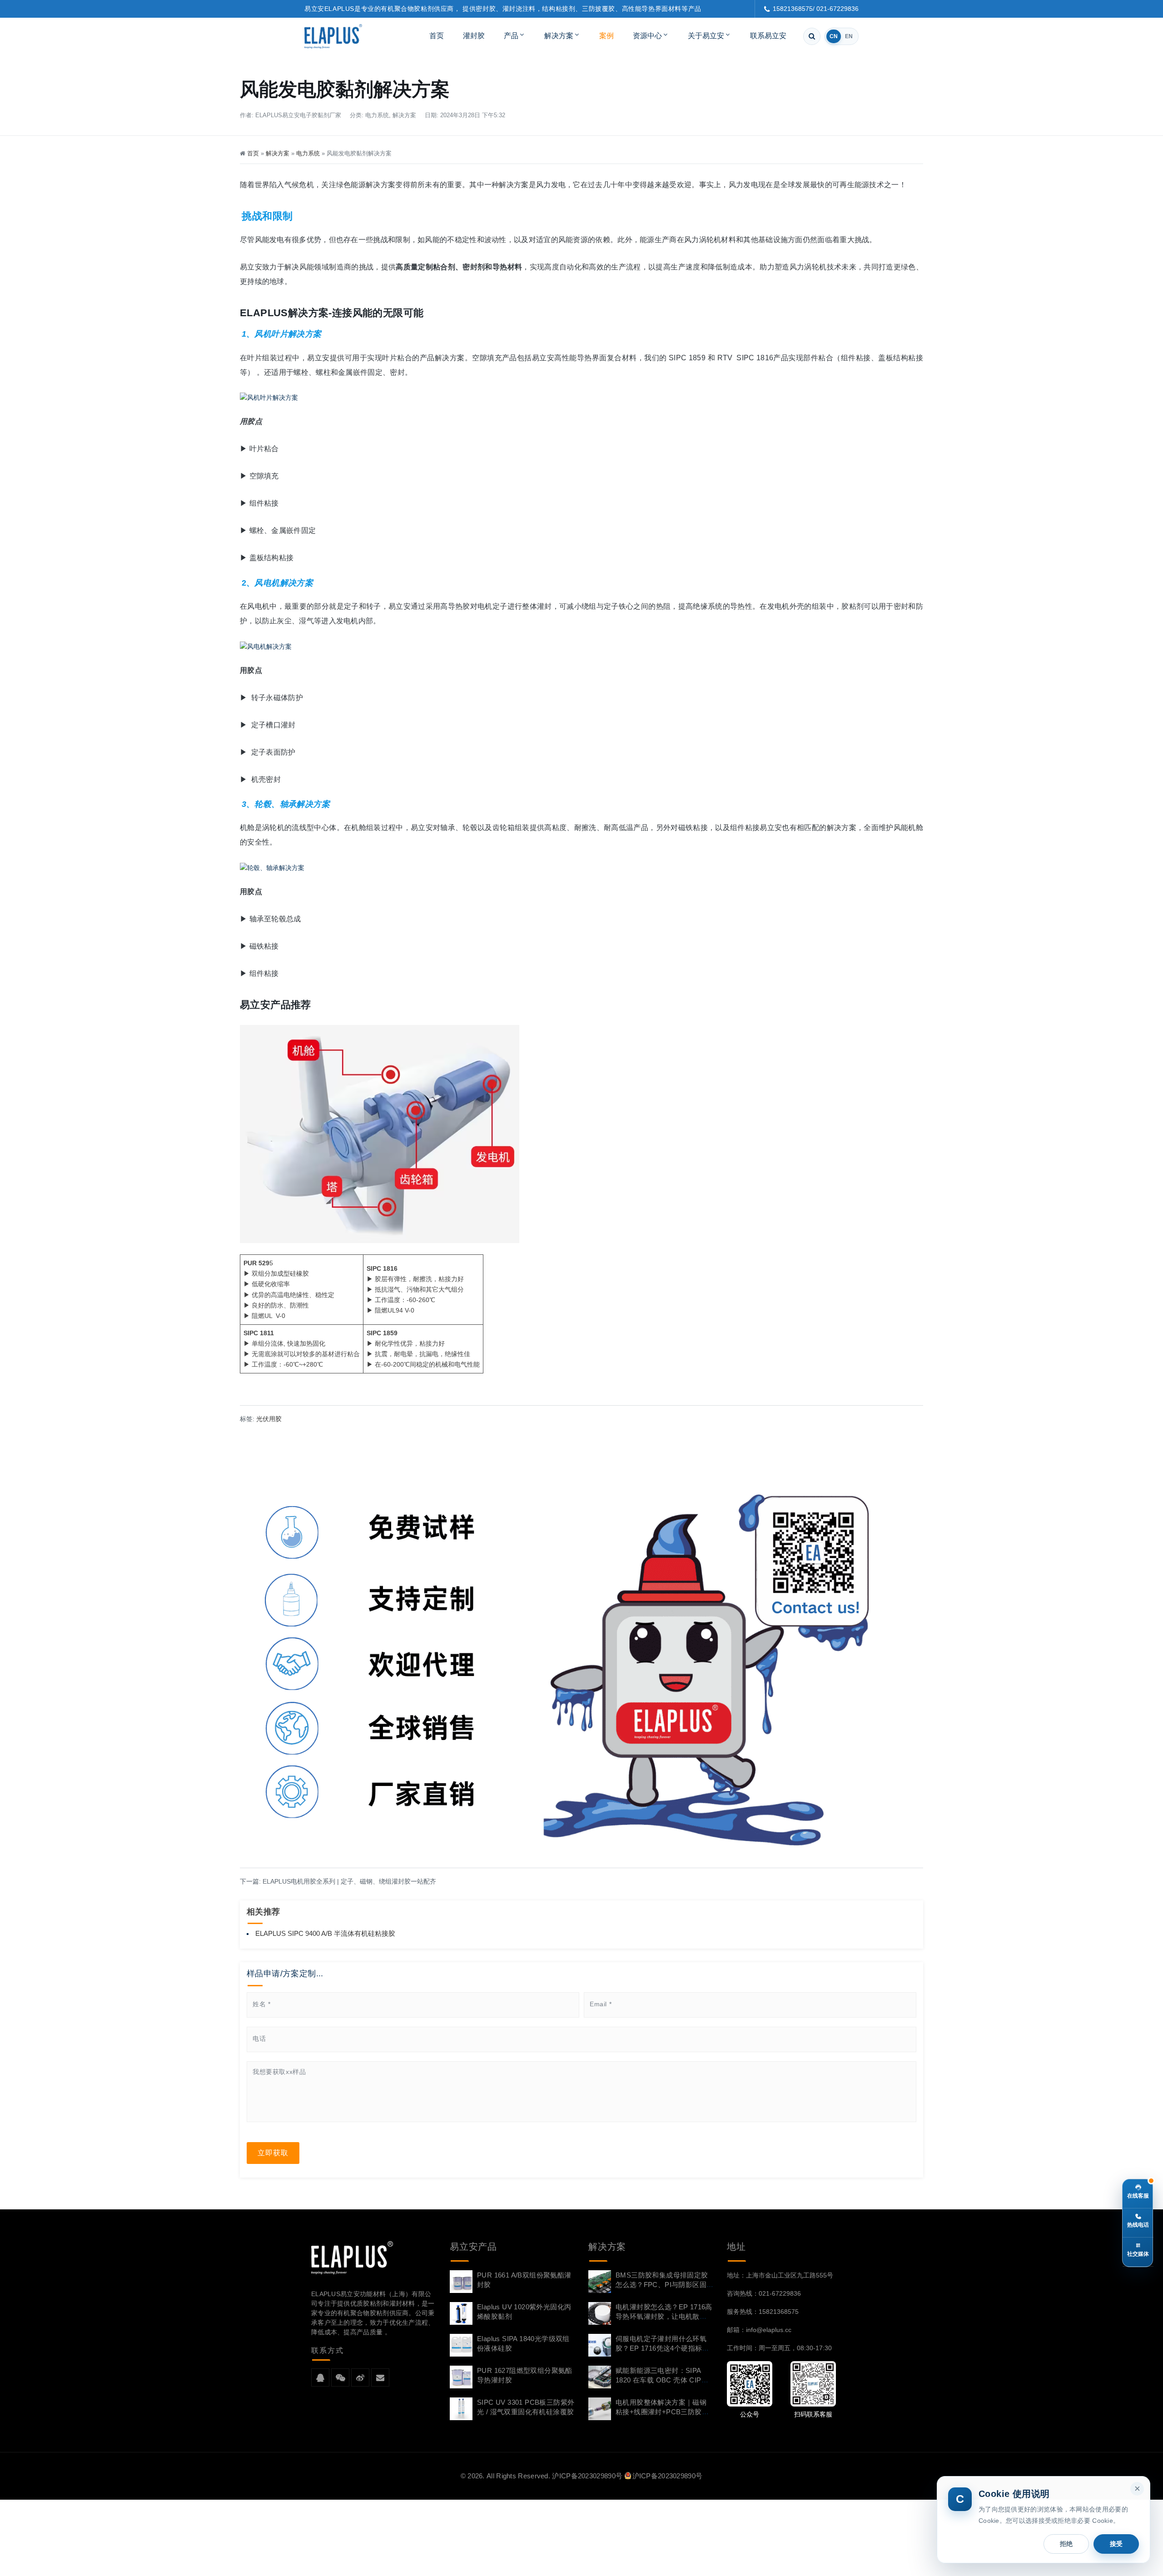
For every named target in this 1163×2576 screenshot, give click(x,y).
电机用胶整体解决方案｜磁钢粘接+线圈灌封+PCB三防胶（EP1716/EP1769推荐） (661, 2412)
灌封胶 (474, 36)
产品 (511, 36)
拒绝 (1066, 2544)
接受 (1116, 2544)
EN (849, 36)
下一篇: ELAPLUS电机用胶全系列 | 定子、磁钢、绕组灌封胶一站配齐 (338, 1881)
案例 (606, 36)
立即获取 (273, 2153)
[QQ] (320, 2378)
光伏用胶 (269, 1419)
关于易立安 (706, 36)
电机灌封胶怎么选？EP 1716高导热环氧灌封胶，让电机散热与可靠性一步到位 (664, 2316)
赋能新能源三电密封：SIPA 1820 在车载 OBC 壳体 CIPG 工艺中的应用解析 (661, 2380)
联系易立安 (768, 36)
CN (834, 36)
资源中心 (647, 36)
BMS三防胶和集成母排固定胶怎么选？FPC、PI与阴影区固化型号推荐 (662, 2285)
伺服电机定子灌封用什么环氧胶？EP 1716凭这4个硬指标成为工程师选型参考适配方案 (662, 2348)
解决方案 (559, 36)
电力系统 (377, 115)
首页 (437, 36)
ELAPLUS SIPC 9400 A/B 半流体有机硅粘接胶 (325, 1933)
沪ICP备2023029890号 (587, 2476)
